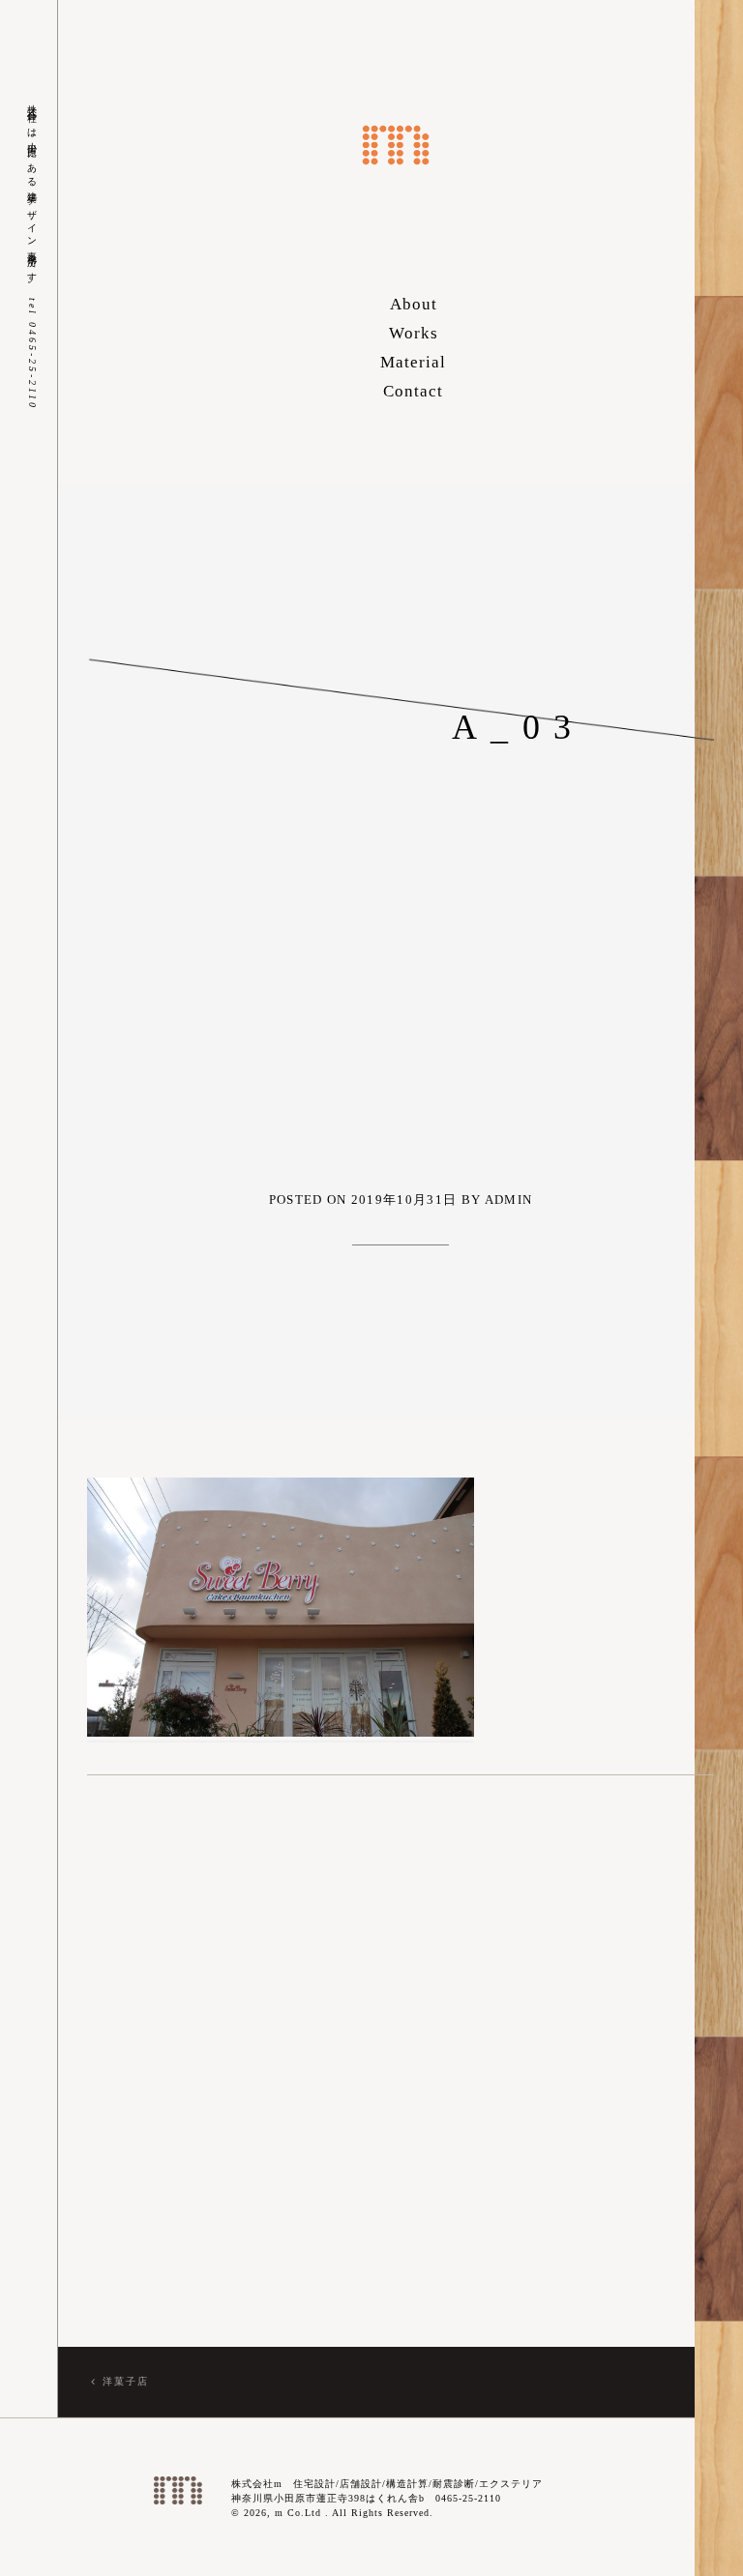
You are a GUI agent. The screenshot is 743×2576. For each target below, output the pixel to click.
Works (414, 333)
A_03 (519, 727)
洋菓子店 (126, 2381)
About (414, 304)
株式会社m (396, 145)
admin (509, 1200)
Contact (413, 391)
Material (413, 362)
